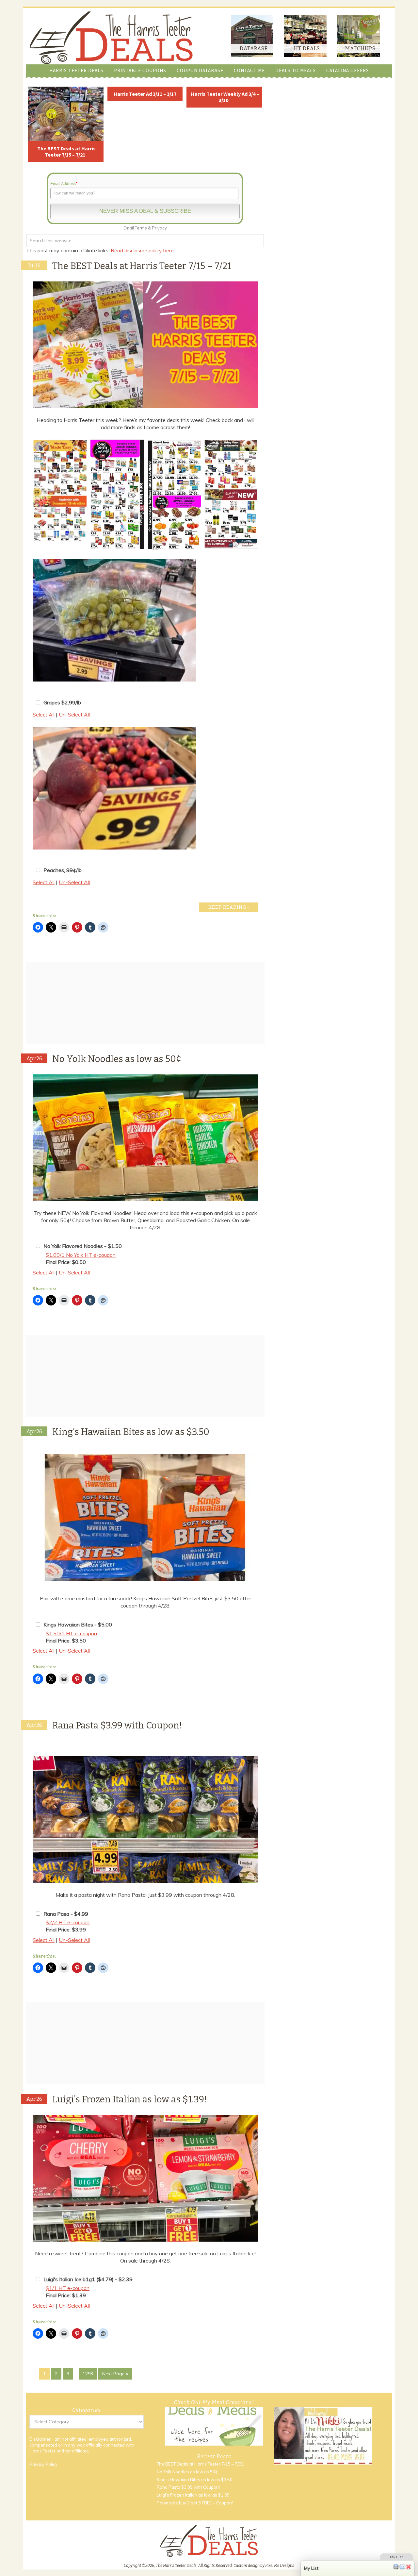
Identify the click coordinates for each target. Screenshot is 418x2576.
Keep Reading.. (229, 907)
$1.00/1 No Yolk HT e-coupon (81, 1255)
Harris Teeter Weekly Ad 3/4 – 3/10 (225, 97)
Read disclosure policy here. (143, 250)
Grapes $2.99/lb (62, 702)
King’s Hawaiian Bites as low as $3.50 (131, 1432)
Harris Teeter (42, 2451)
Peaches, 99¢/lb (63, 870)
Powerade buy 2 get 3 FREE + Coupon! (195, 2503)
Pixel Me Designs (280, 2566)
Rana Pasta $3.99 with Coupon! (117, 1725)
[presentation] (25, 495)
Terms (141, 228)
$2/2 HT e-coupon (68, 1922)
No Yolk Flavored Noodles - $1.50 (83, 1246)
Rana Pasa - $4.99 (66, 1914)
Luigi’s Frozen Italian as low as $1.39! (130, 2099)
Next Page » (115, 2374)
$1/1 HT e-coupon (68, 2288)
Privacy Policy (43, 2464)
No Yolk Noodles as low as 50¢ (117, 1059)
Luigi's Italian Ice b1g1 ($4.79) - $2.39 (88, 2279)
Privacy (159, 228)
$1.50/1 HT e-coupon (71, 1633)
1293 (88, 2374)
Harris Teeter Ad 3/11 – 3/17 (145, 94)
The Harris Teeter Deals (111, 38)
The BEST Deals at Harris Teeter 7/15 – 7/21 (66, 152)
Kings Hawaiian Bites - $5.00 (78, 1625)
